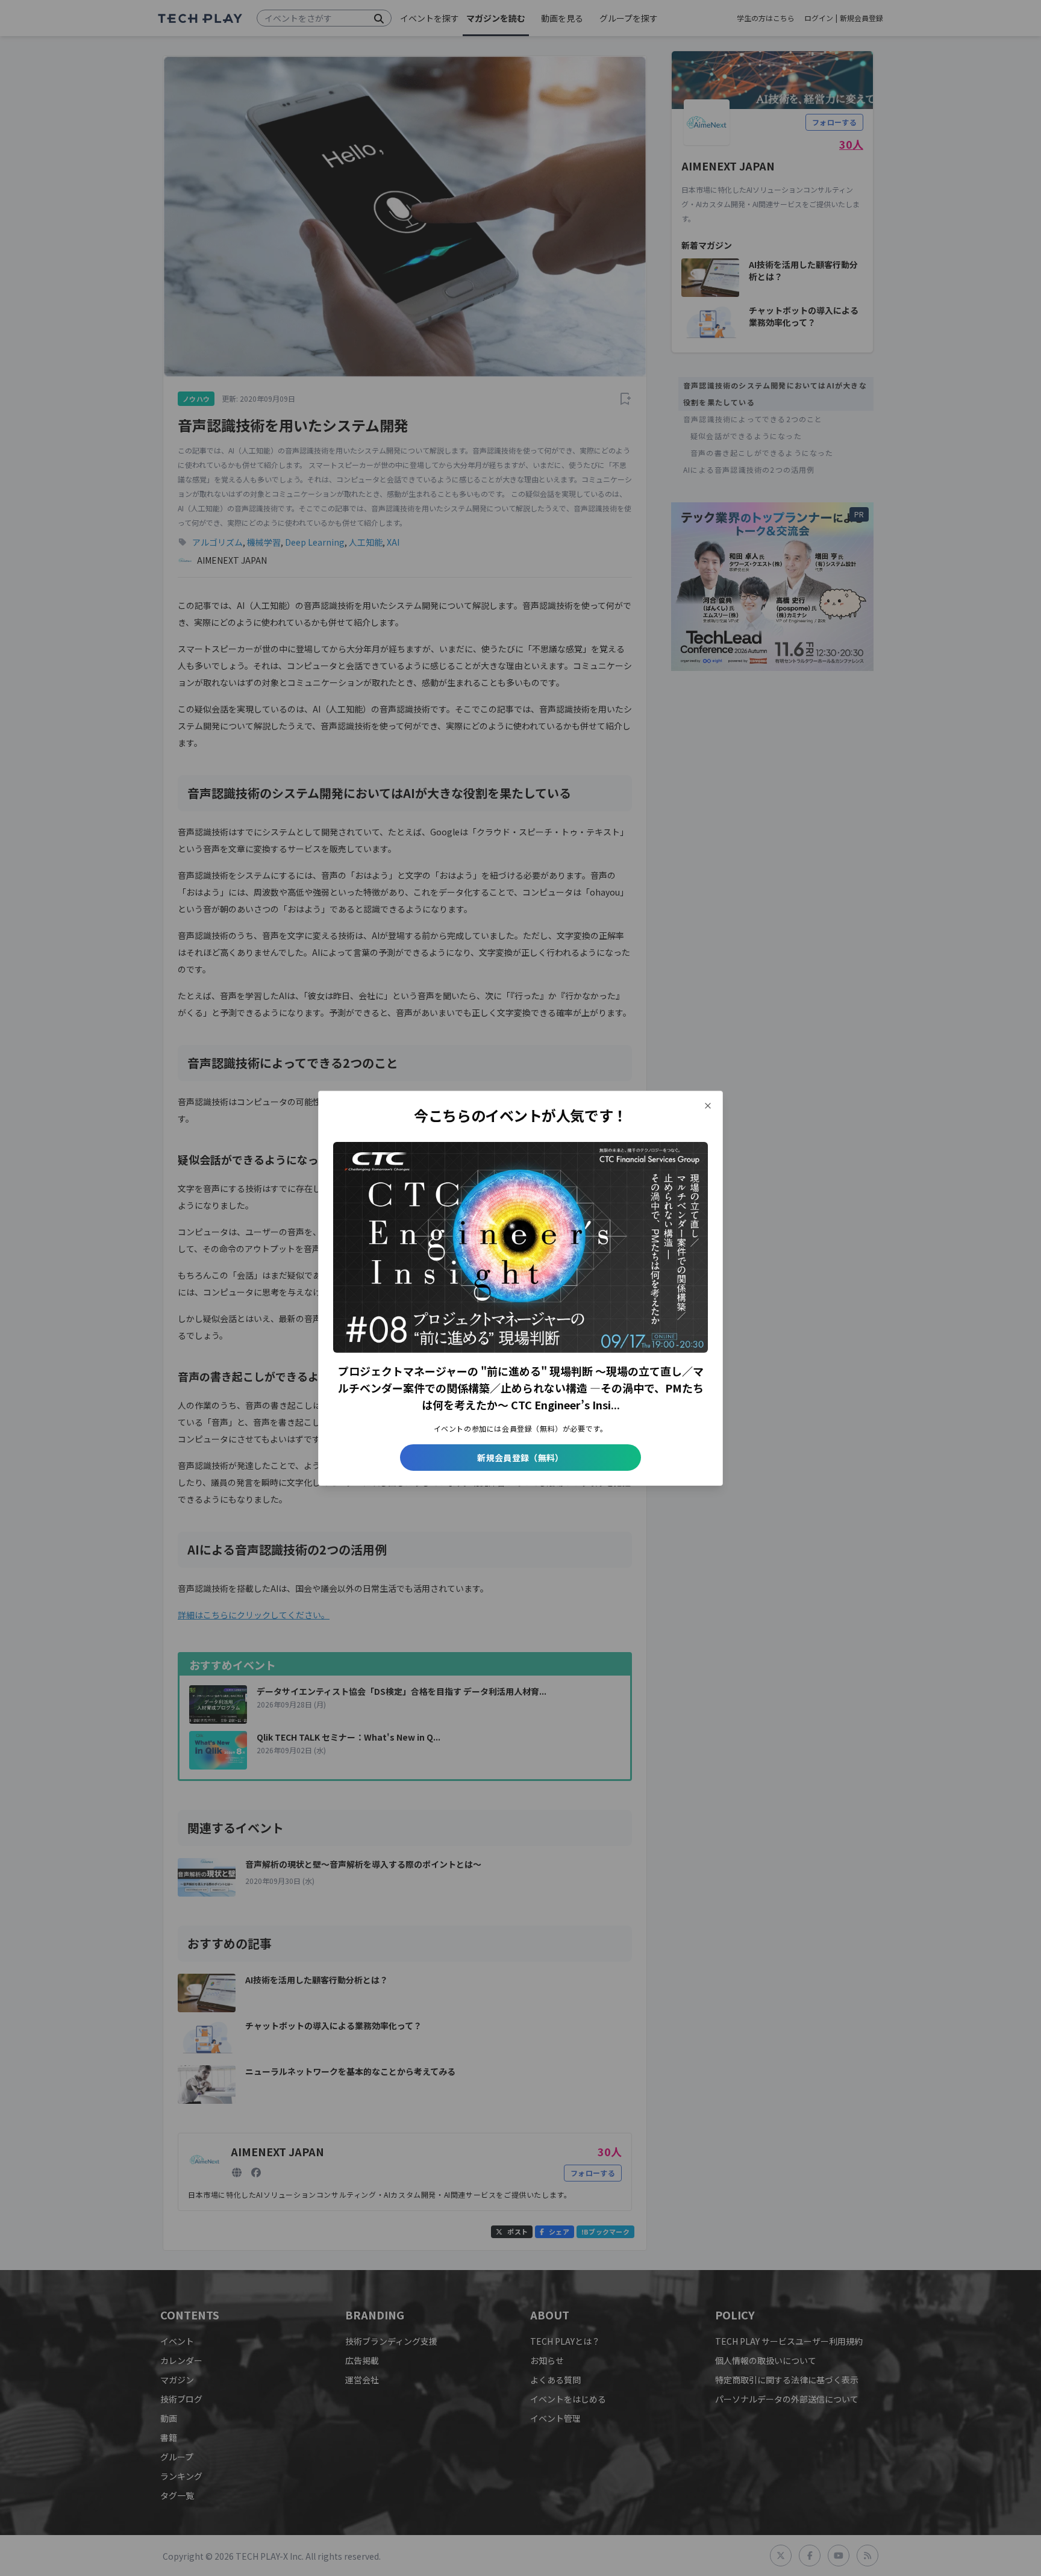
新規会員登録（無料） (520, 1458)
